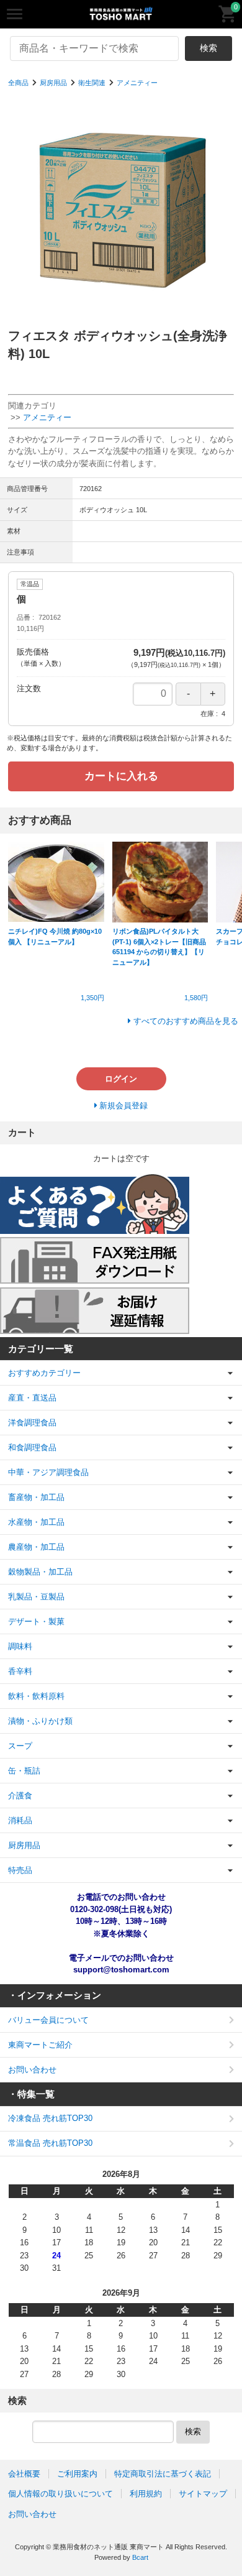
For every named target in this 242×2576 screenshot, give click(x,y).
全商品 (18, 83)
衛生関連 (92, 83)
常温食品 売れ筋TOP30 (50, 2143)
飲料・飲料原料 (36, 1696)
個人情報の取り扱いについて (60, 2494)
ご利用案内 (77, 2474)
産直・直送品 (32, 1398)
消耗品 (20, 1820)
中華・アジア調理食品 (48, 1472)
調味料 (20, 1646)
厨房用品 (53, 83)
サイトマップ (203, 2494)
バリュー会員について (48, 2020)
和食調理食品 (32, 1447)
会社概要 (24, 2474)
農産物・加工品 (36, 1547)
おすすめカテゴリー (44, 1373)
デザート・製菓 (36, 1621)
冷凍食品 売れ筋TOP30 (50, 2118)
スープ (20, 1746)
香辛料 (20, 1671)
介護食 (20, 1796)
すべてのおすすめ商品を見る (186, 1021)
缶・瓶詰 (24, 1771)
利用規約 (146, 2494)
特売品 (20, 1870)
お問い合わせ (32, 2070)
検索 (208, 48)
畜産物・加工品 (36, 1497)
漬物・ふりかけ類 (40, 1721)
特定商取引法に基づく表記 (163, 2474)
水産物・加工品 (36, 1522)
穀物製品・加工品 (40, 1572)
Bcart (140, 2557)
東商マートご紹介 (40, 2045)
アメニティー (137, 83)
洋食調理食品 (32, 1423)
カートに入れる (121, 776)
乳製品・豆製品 (36, 1597)
